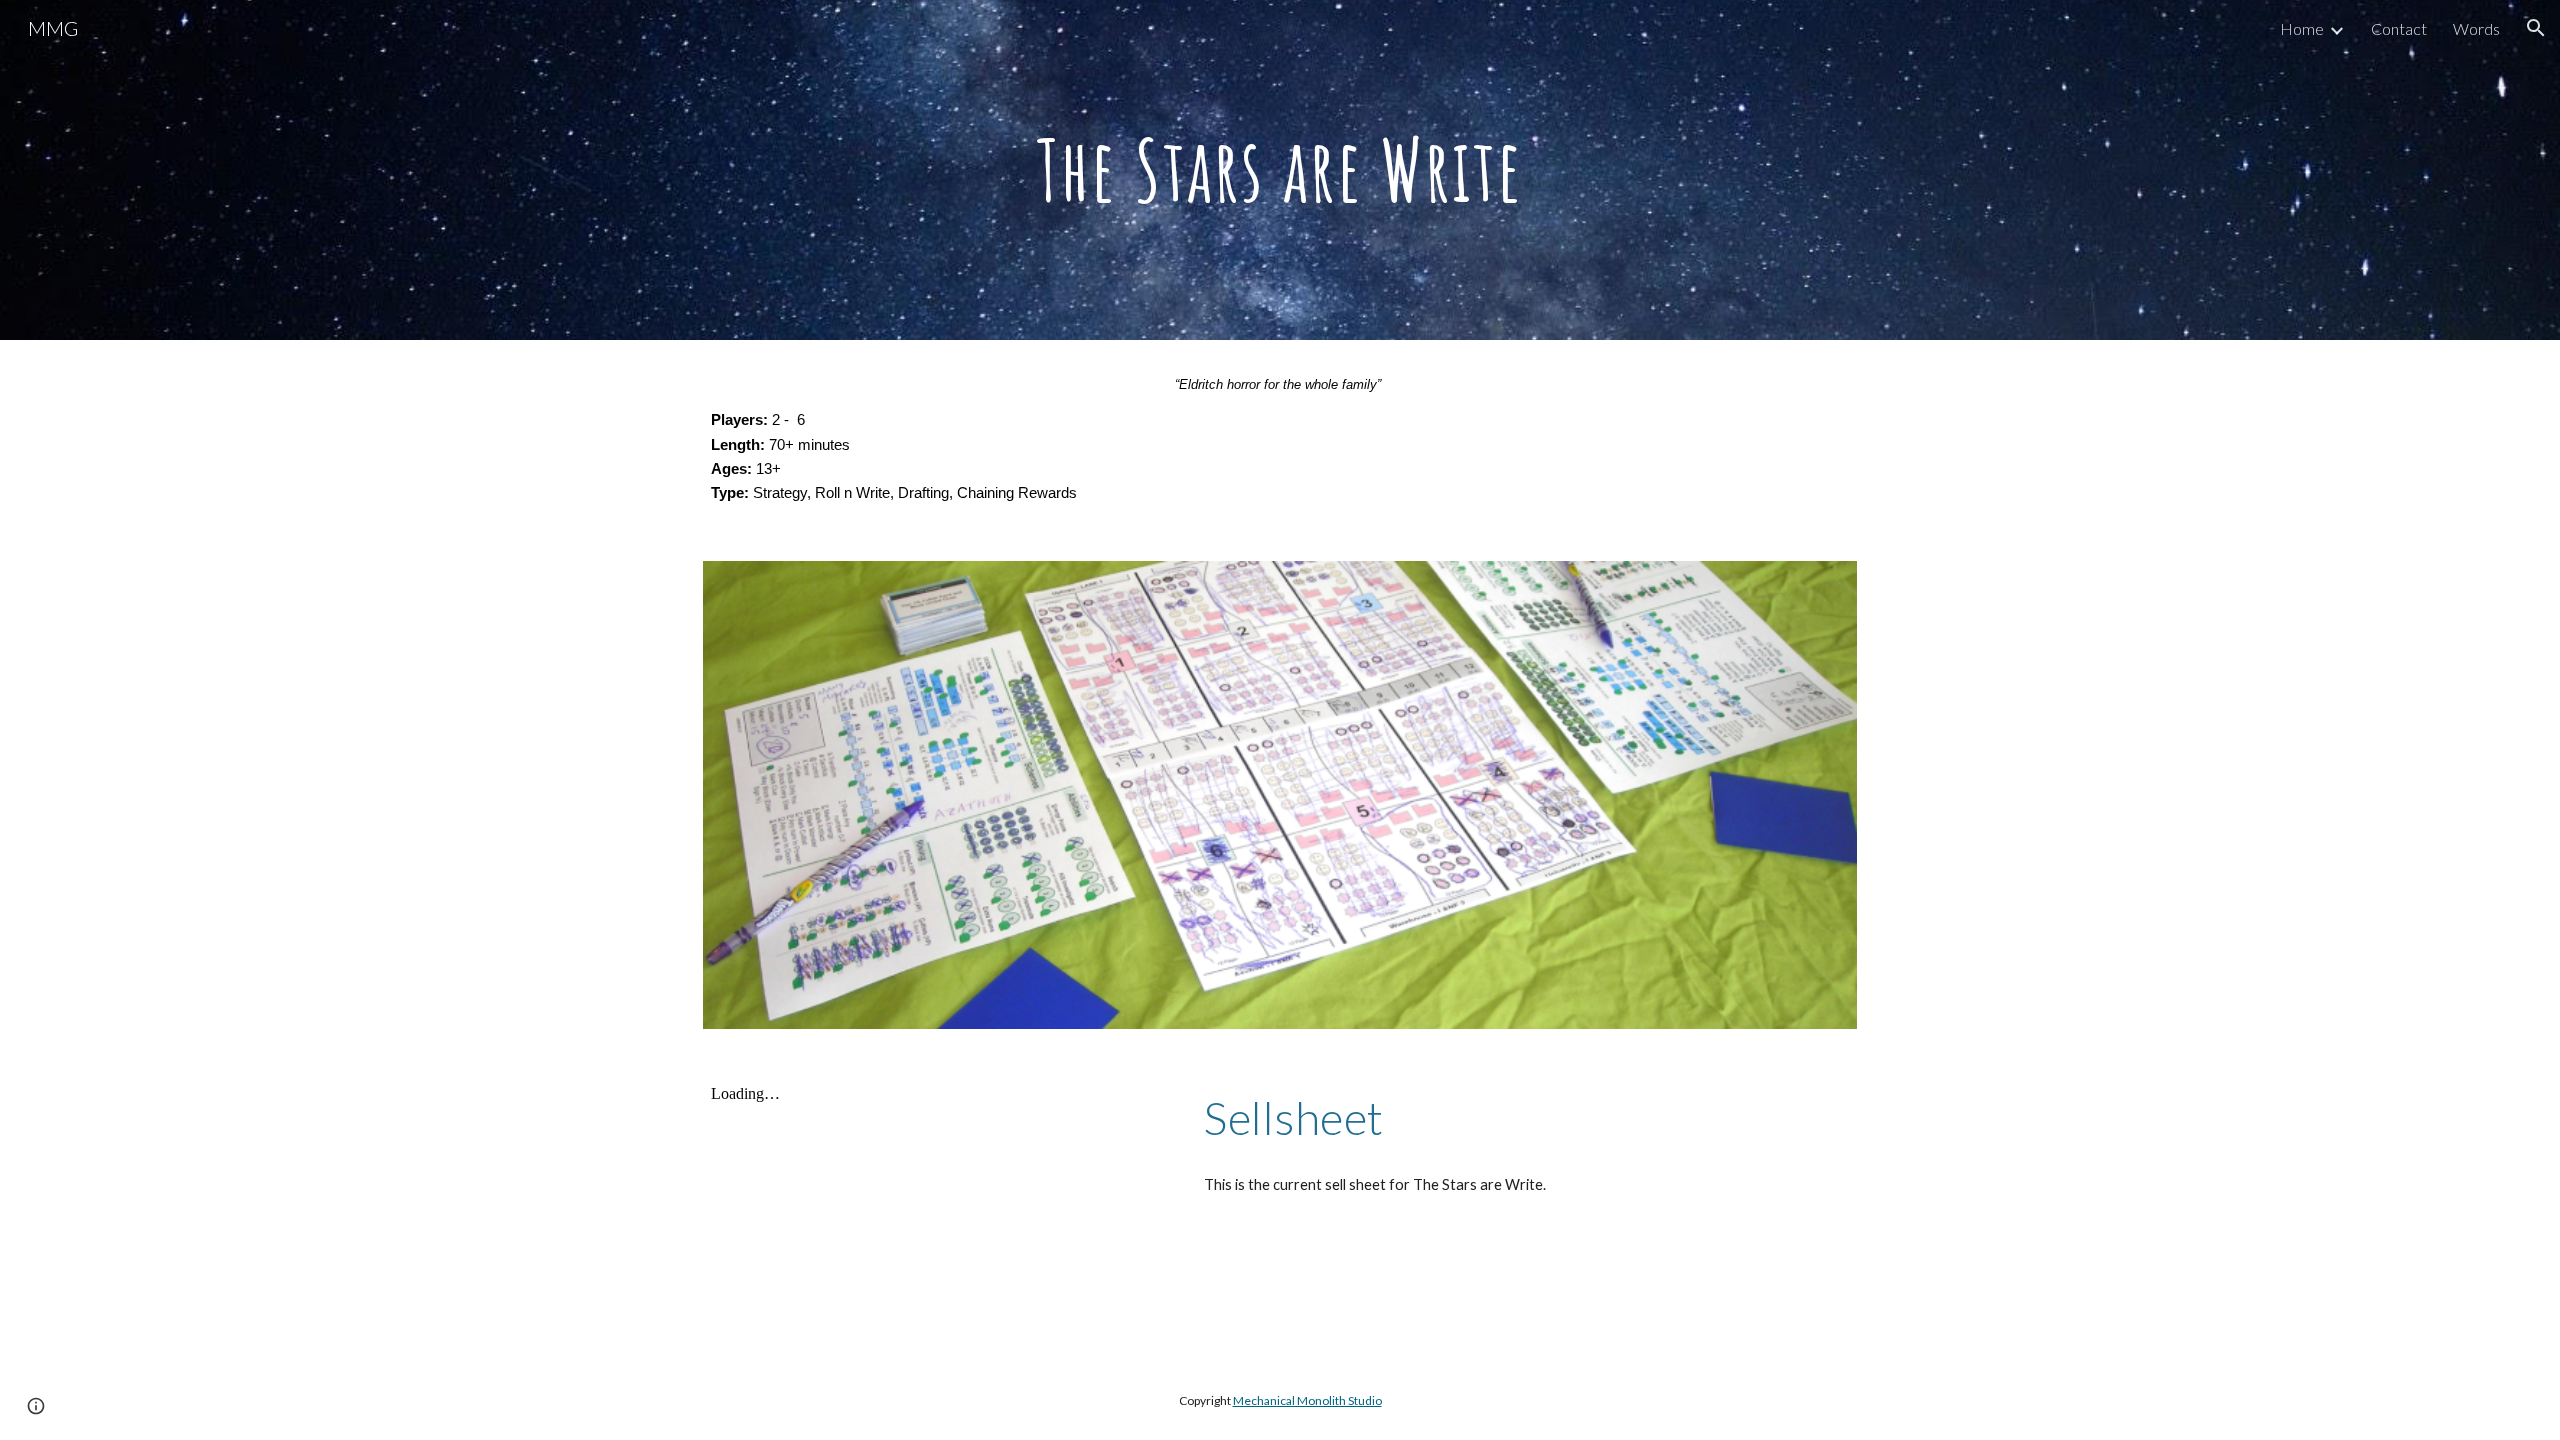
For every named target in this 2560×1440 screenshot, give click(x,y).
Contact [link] (2399, 28)
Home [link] (2302, 28)
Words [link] (2476, 28)
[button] (2536, 28)
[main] (1280, 169)
